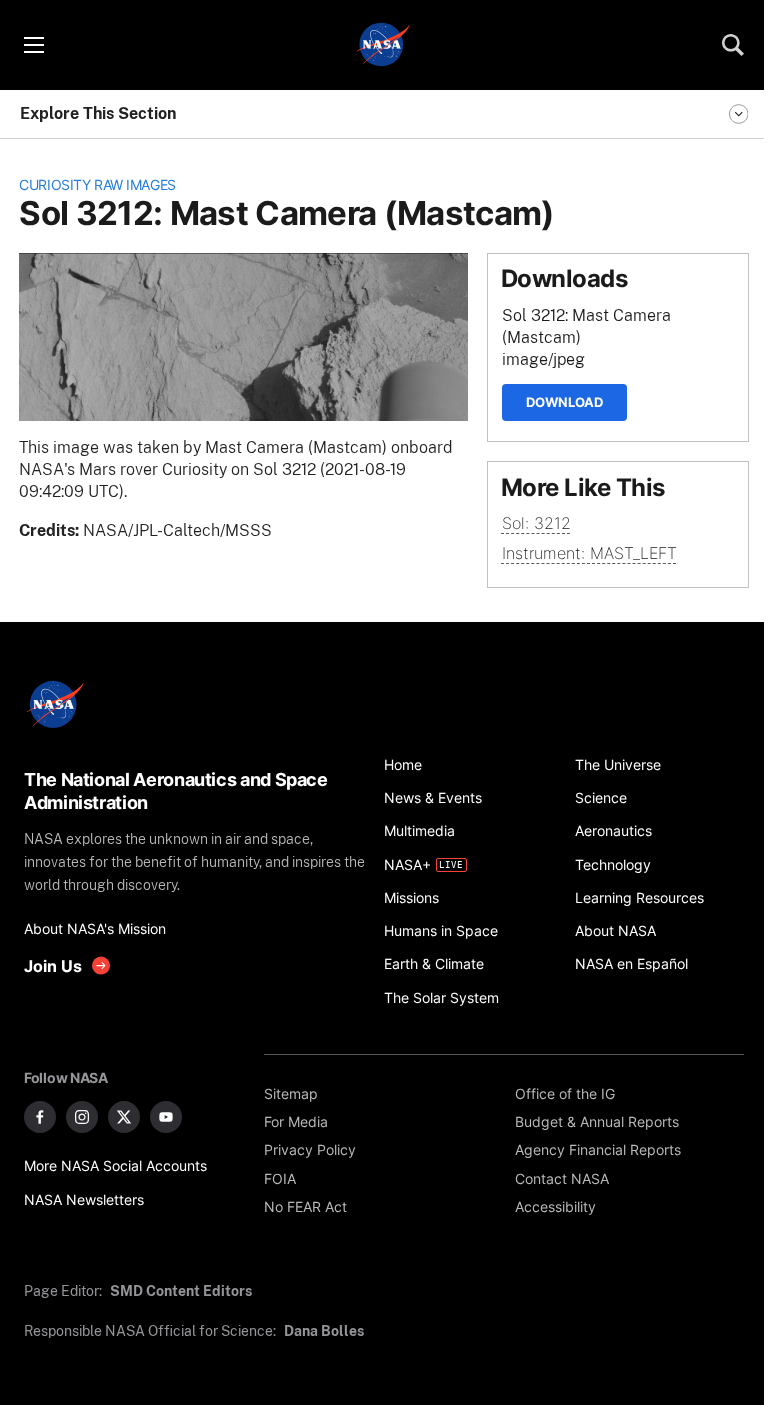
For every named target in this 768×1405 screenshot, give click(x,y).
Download (564, 402)
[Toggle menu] (33, 45)
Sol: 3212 (536, 523)
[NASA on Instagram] (82, 1117)
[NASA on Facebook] (40, 1117)
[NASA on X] (124, 1117)
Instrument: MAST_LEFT (589, 553)
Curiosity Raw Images (97, 184)
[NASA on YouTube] (166, 1117)
